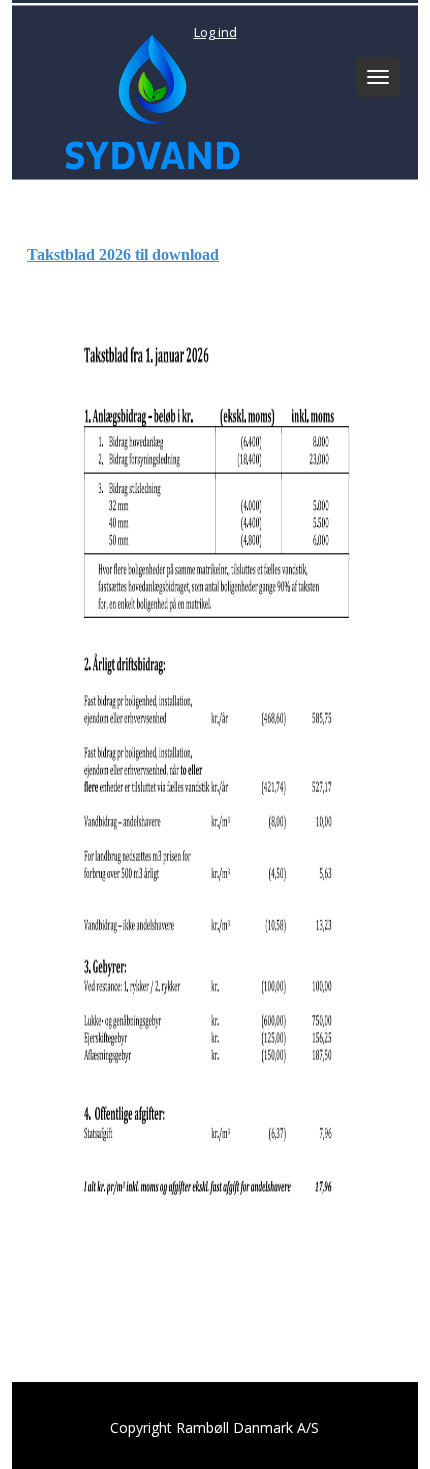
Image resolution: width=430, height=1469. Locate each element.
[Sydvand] (147, 97)
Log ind (215, 32)
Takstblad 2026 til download (123, 254)
